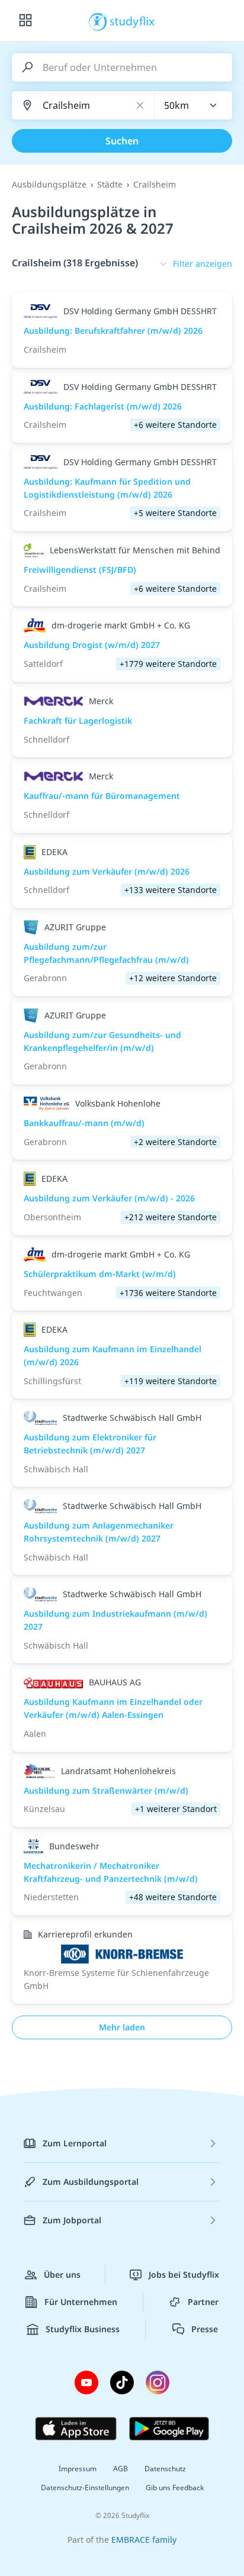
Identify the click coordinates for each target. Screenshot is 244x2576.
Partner (203, 2302)
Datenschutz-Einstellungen (85, 2488)
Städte (110, 184)
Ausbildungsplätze (49, 184)
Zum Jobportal (72, 2220)
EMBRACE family (144, 2540)
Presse (205, 2329)
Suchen (122, 141)
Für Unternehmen (81, 2302)
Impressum (78, 2469)
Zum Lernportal (75, 2143)
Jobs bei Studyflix (184, 2274)
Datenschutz (165, 2469)
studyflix (132, 21)
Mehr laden (122, 2027)
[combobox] (194, 105)
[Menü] (25, 21)
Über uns (62, 2274)
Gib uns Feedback (175, 2488)
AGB (121, 2469)
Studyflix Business (83, 2329)
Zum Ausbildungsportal (91, 2182)
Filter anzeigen (203, 264)
